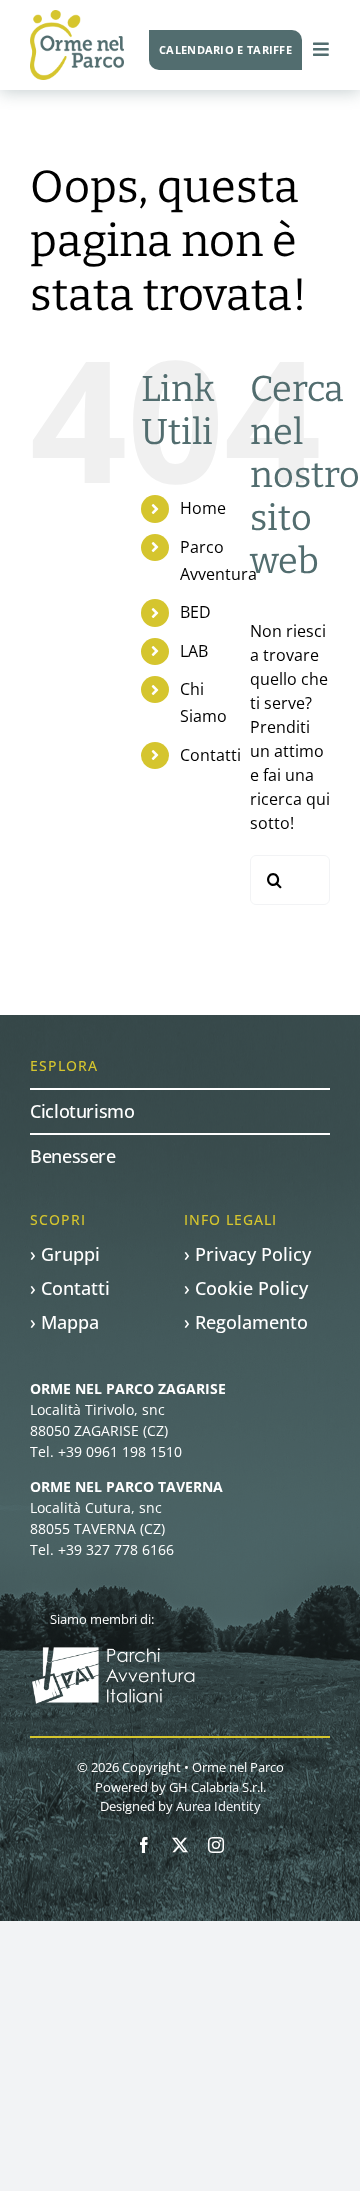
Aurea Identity (218, 1806)
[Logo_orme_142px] (77, 18)
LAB (194, 651)
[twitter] (180, 1845)
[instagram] (216, 1845)
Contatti (210, 755)
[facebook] (144, 1845)
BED (195, 612)
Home (203, 508)
